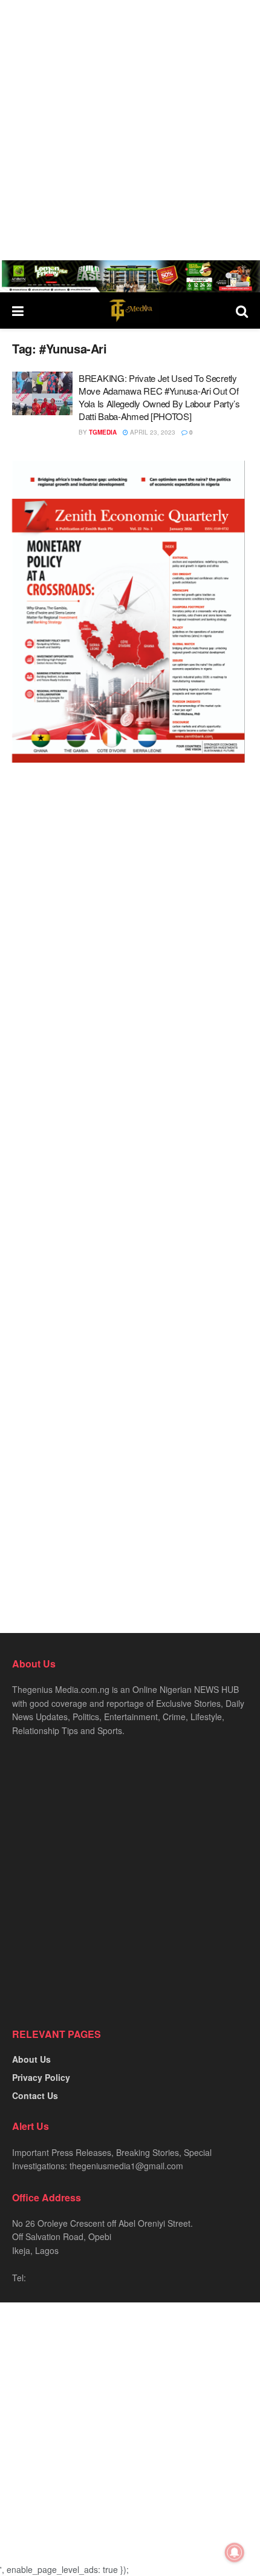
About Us (31, 2059)
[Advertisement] (130, 130)
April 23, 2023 (152, 432)
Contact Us (35, 2095)
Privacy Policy (41, 2077)
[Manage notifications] (235, 2552)
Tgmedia (103, 432)
